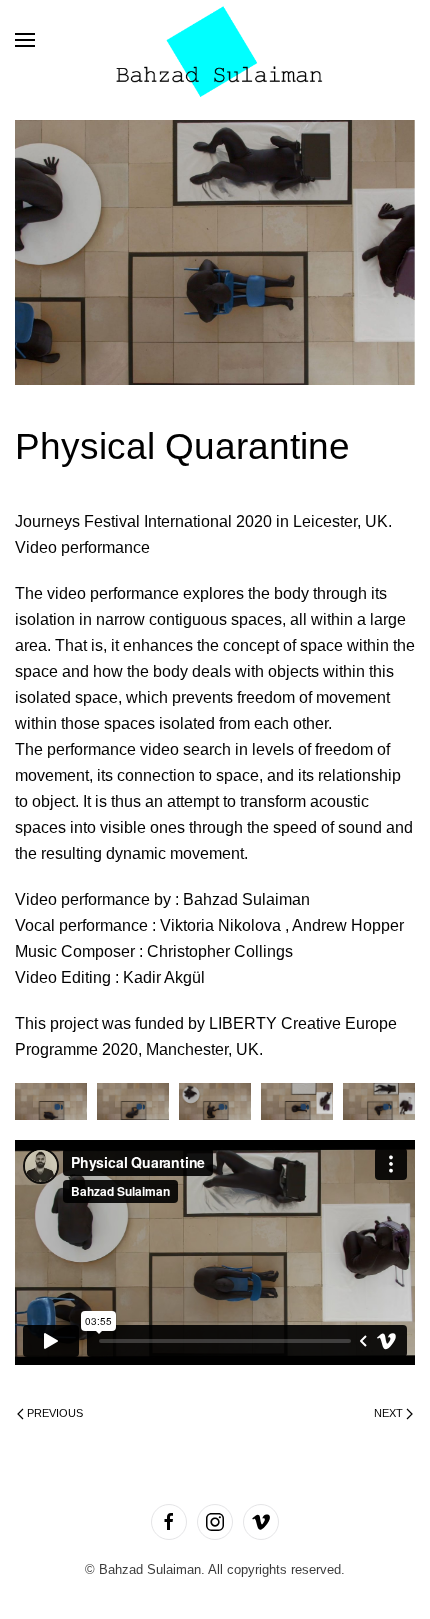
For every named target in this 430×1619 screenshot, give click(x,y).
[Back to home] (215, 40)
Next (388, 1413)
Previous (55, 1413)
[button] (25, 40)
